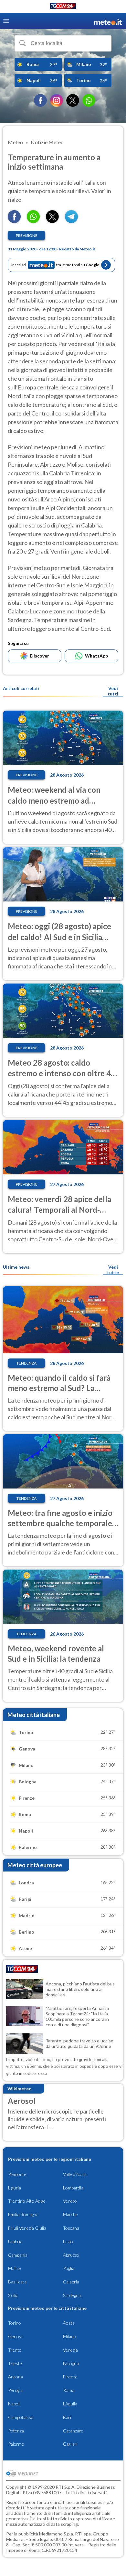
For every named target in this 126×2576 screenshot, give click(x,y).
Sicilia (13, 2295)
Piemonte (17, 2174)
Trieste (15, 2363)
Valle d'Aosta (75, 2174)
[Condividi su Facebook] (14, 221)
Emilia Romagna (23, 2214)
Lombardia (73, 2188)
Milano (70, 2336)
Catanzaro (73, 2431)
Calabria (71, 2282)
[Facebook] (40, 100)
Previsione (27, 235)
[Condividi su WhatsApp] (33, 221)
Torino (15, 2323)
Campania (18, 2255)
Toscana (71, 2228)
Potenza (16, 2431)
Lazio (68, 2241)
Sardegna (72, 2295)
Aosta (69, 2323)
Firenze (70, 2377)
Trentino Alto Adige (27, 2201)
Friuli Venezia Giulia (27, 2228)
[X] (73, 100)
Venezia (70, 2350)
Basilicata (17, 2282)
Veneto (70, 2201)
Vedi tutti (113, 691)
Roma (69, 2390)
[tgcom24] (63, 7)
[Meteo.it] (108, 21)
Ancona (16, 2377)
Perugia (15, 2390)
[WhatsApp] (89, 100)
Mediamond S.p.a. (57, 2534)
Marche (70, 2214)
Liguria (15, 2188)
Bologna (71, 2363)
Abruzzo (71, 2255)
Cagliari (70, 2444)
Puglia (69, 2268)
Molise (15, 2268)
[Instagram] (57, 100)
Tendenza (26, 1363)
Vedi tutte (113, 1270)
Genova (16, 2336)
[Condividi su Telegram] (71, 221)
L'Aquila (70, 2404)
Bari (67, 2417)
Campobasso (21, 2417)
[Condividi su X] (52, 221)
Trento (15, 2350)
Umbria (15, 2241)
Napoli (14, 2404)
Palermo (16, 2444)
